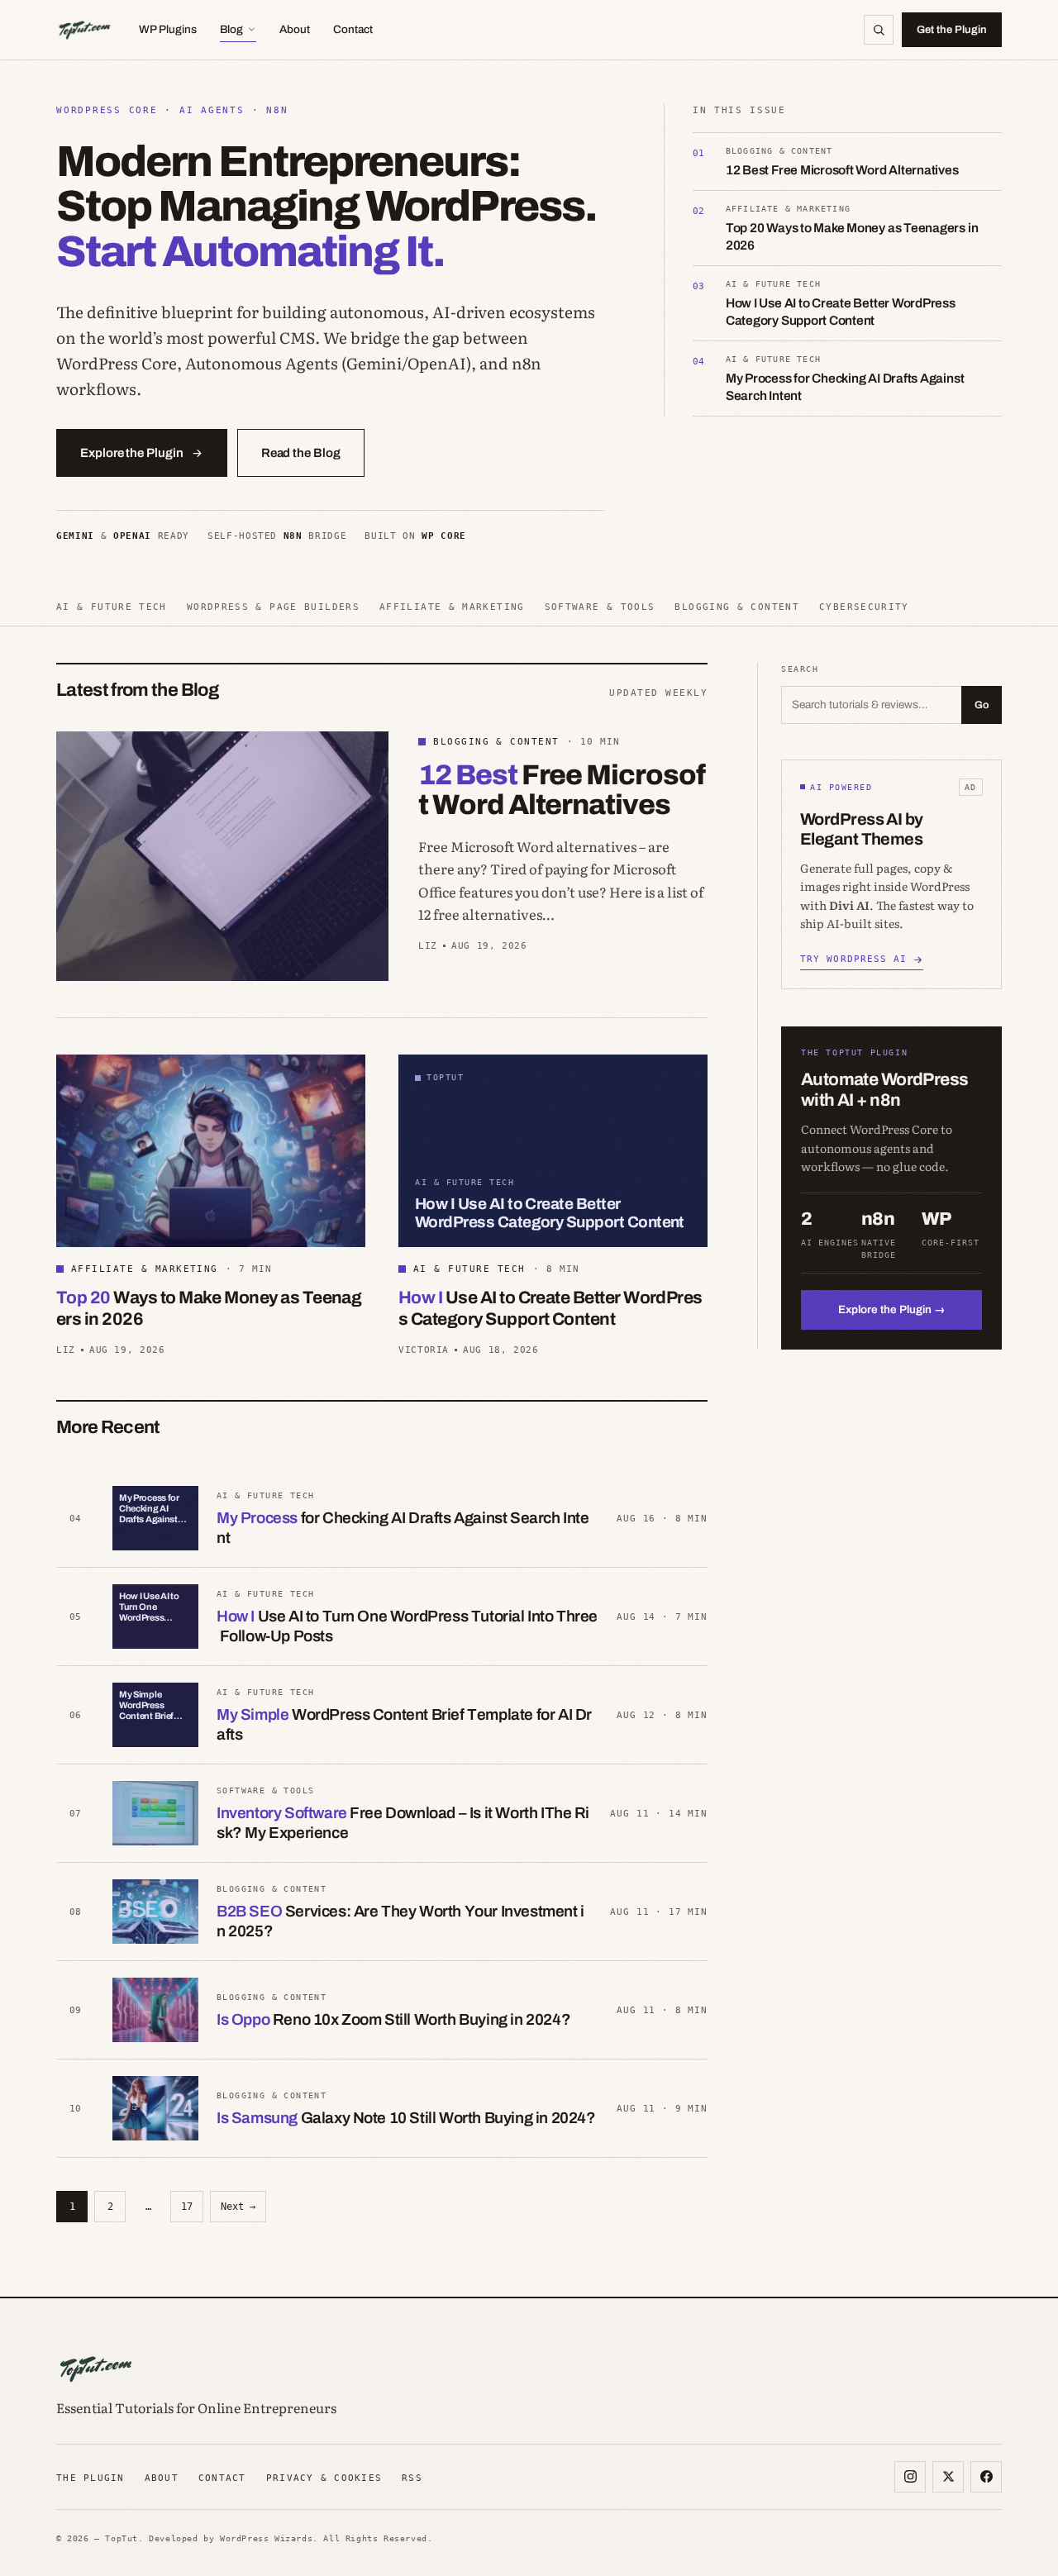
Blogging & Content (737, 607)
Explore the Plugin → (892, 1309)
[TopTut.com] (84, 30)
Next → (238, 2207)
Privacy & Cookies (324, 2478)
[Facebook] (986, 2477)
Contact (353, 29)
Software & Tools (600, 607)
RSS (412, 2478)
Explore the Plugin (132, 453)
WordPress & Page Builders (273, 607)
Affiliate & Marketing (452, 607)
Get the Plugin (952, 30)
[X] (948, 2477)
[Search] (879, 30)
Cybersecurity (864, 607)
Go (982, 705)
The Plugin (91, 2478)
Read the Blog (301, 453)
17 (187, 2207)
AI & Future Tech (112, 607)
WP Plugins (168, 29)
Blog (231, 29)
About (295, 29)
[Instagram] (910, 2477)
